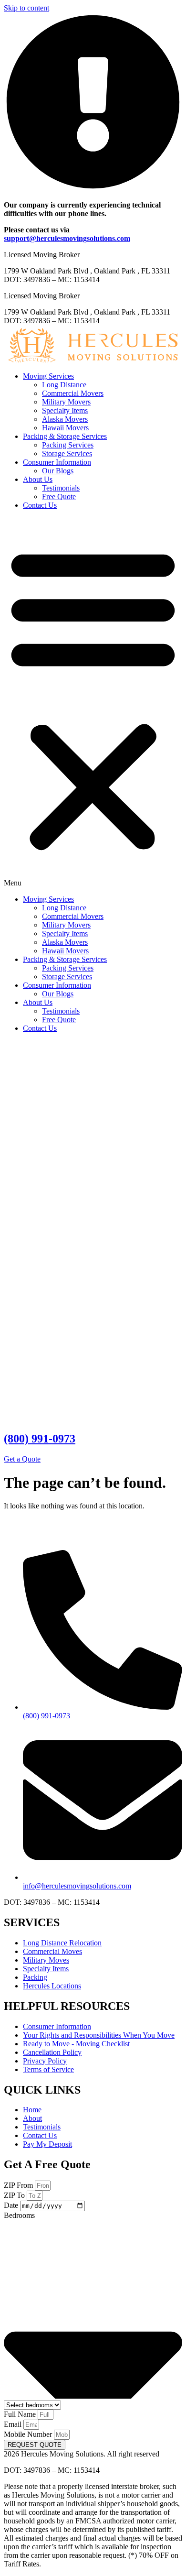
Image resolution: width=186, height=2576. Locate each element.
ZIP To (15, 2195)
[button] (93, 702)
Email (14, 2424)
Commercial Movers (73, 393)
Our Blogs (58, 471)
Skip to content (26, 8)
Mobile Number (29, 2434)
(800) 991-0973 (40, 1439)
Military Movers (66, 402)
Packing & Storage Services (65, 436)
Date (12, 2205)
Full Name (21, 2414)
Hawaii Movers (65, 428)
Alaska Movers (65, 419)
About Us (38, 479)
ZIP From (19, 2185)
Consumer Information (57, 462)
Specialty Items (65, 410)
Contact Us (40, 505)
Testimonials (61, 488)
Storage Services (67, 453)
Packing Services (68, 445)
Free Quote (59, 497)
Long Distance (64, 385)
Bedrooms (19, 2215)
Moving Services (48, 376)
